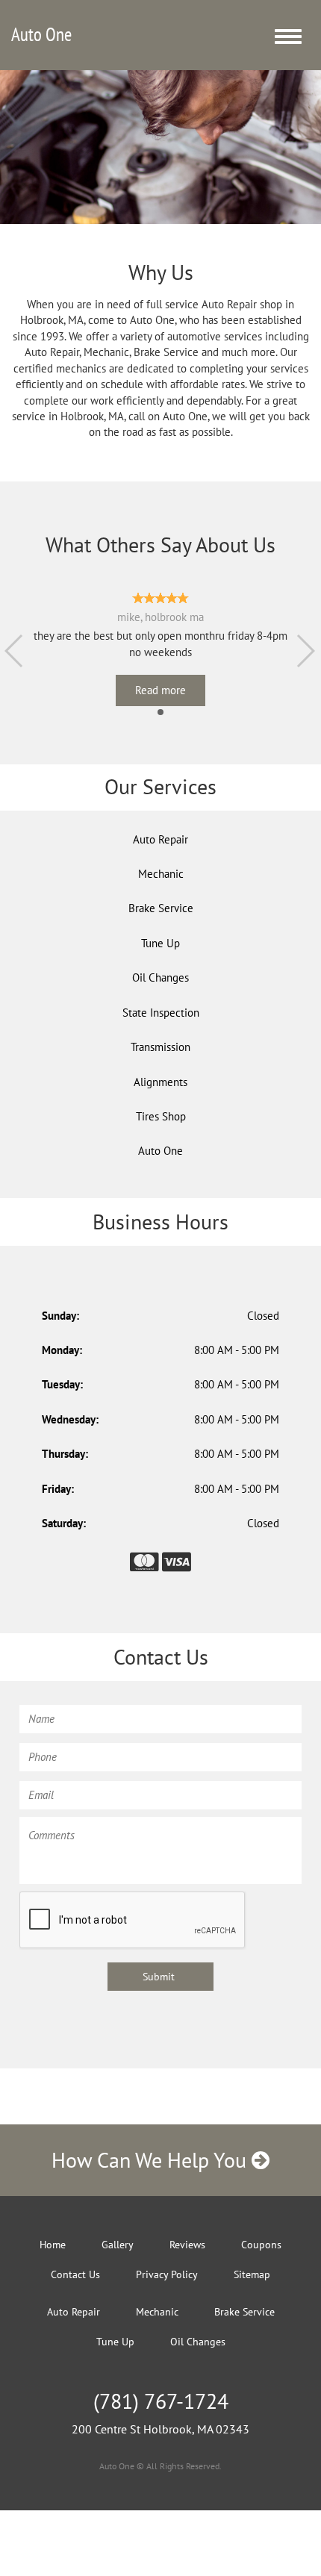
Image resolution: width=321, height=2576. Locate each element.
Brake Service (161, 908)
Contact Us (75, 2274)
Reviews (187, 2245)
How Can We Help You (152, 2160)
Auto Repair (160, 839)
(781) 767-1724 (161, 2401)
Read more (160, 690)
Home (53, 2245)
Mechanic (161, 874)
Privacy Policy (167, 2274)
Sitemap (252, 2274)
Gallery (118, 2245)
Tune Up (160, 943)
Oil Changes (160, 977)
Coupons (261, 2245)
